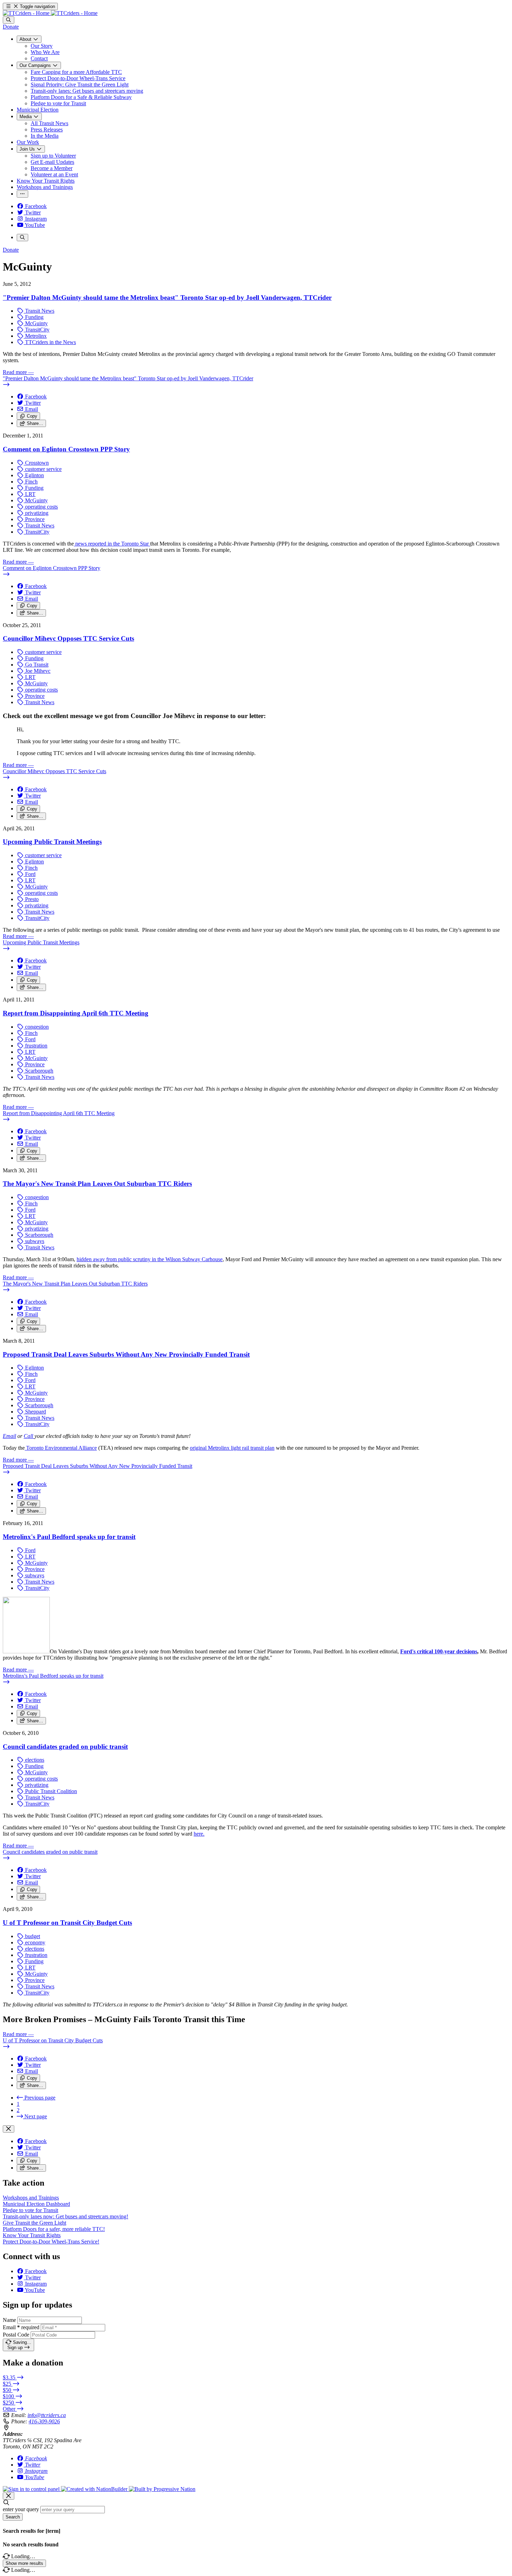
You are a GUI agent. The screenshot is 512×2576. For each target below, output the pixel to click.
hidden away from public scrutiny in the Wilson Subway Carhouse (150, 1259)
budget (32, 1936)
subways (34, 1241)
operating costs (41, 507)
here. (199, 1834)
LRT (30, 494)
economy (34, 1942)
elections (34, 1760)
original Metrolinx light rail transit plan (232, 1448)
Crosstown (36, 463)
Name (9, 2320)
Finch (31, 482)
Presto (31, 899)
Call (29, 1436)
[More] (22, 194)
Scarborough (38, 1071)
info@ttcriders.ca (47, 2415)
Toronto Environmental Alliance (61, 1448)
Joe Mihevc (37, 671)
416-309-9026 (44, 2421)
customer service (43, 469)
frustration (36, 1046)
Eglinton (34, 475)
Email (9, 1436)
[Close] (9, 2129)
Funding (34, 317)
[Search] (9, 20)
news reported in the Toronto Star (112, 544)
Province (34, 519)
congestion (36, 1027)
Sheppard (35, 1412)
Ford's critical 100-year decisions (439, 1651)
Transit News (39, 311)
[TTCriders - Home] (50, 13)
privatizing (36, 513)
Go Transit (36, 665)
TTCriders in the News (50, 342)
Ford (30, 874)
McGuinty (36, 323)
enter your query (21, 2509)
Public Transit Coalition (50, 1791)
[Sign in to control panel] (32, 2489)
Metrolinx (35, 336)
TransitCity (37, 330)
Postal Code (16, 2335)
